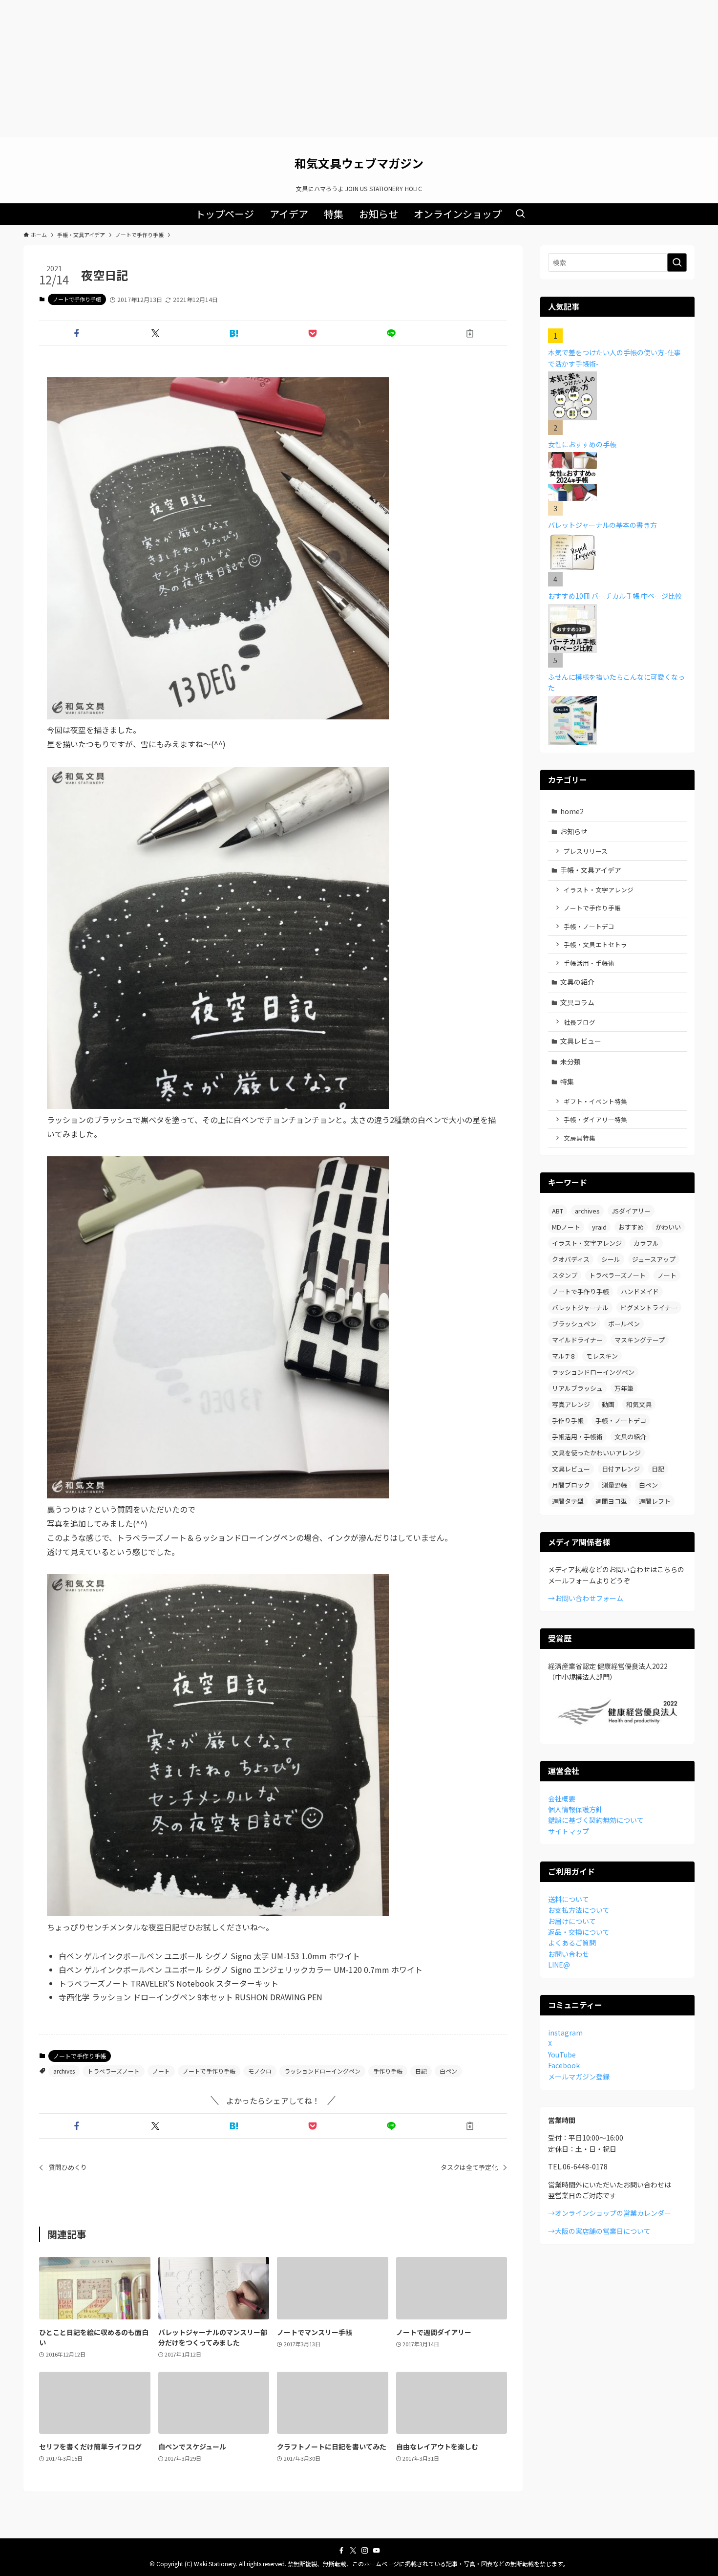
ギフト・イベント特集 (595, 1101)
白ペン (448, 2071)
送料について (569, 1899)
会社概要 (562, 1798)
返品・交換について (579, 1932)
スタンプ (565, 1275)
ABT (558, 1211)
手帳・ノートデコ (589, 926)
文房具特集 (580, 1138)
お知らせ (574, 831)
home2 (572, 811)
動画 (608, 1404)
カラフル (646, 1243)
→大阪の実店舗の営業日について (599, 2231)
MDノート (566, 1227)
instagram (565, 2033)
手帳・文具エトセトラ (595, 944)
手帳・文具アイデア (591, 870)
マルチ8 (563, 1356)
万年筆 (624, 1388)
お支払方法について (579, 1910)
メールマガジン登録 (579, 2077)
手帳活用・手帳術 (589, 963)
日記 (421, 2071)
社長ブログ (580, 1022)
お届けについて (572, 1921)
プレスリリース (586, 851)
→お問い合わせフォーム (586, 1598)
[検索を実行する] (677, 262)
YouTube (562, 2055)
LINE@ (559, 1965)
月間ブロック (571, 1485)
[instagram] (365, 2551)
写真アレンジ (571, 1404)
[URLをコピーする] (470, 333)
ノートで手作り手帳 (77, 299)
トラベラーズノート (114, 2071)
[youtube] (377, 2551)
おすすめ (631, 1227)
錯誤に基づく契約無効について (596, 1820)
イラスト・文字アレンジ (599, 890)
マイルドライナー (577, 1340)
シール (611, 1259)
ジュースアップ (654, 1259)
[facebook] (341, 2551)
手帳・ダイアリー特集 (595, 1119)
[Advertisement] (359, 68)
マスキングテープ (640, 1340)
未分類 (570, 1061)
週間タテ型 (568, 1501)
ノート (161, 2071)
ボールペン (624, 1324)
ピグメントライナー (649, 1308)
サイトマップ (569, 1831)
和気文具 (639, 1404)
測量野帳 (614, 1485)
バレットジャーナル (580, 1308)
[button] (76, 333)
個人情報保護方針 (575, 1809)
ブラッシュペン (574, 1324)
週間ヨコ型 (611, 1501)
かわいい (668, 1227)
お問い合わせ (569, 1954)
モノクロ (260, 2071)
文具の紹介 (577, 982)
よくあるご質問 (572, 1943)
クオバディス (571, 1259)
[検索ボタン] (520, 214)
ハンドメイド (640, 1291)
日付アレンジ (621, 1469)
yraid (599, 1227)
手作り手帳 (388, 2071)
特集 (567, 1082)
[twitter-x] (353, 2551)
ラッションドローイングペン (322, 2071)
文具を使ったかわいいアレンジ (596, 1453)
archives (64, 2071)
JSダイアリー (631, 1211)
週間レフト (655, 1501)
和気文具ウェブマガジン (359, 163)
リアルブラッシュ (577, 1388)
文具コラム (577, 1002)
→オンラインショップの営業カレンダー (610, 2213)
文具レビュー (581, 1041)
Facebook (564, 2065)
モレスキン (602, 1356)
